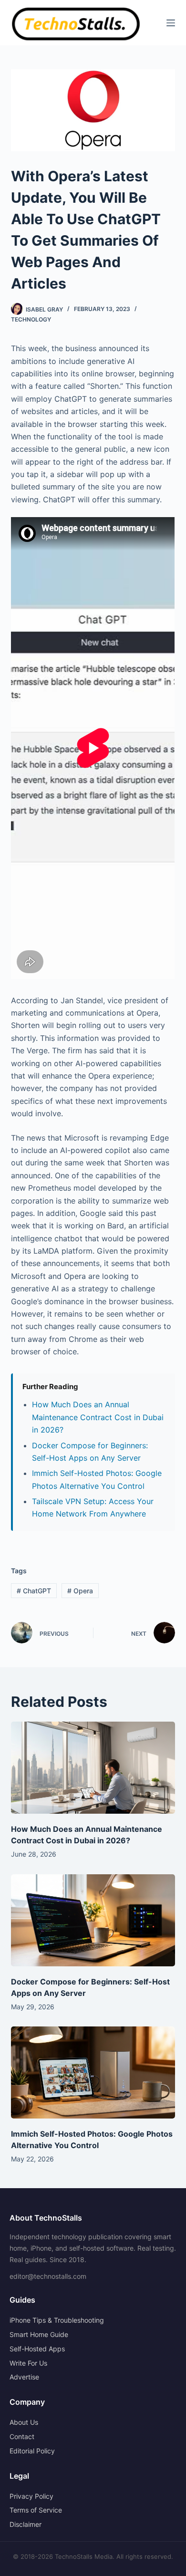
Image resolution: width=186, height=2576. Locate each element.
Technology (31, 319)
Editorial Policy (32, 2451)
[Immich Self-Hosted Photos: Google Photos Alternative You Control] (93, 2072)
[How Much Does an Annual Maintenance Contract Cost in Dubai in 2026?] (93, 1768)
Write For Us (28, 2363)
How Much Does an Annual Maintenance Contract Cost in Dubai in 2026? (98, 1417)
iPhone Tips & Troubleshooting (57, 2320)
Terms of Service (36, 2510)
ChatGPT (34, 1591)
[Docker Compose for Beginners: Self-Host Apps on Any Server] (93, 1920)
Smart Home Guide (39, 2334)
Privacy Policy (31, 2496)
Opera (80, 1591)
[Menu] (171, 23)
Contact (22, 2436)
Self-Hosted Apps (37, 2349)
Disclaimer (26, 2524)
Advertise (24, 2377)
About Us (24, 2422)
